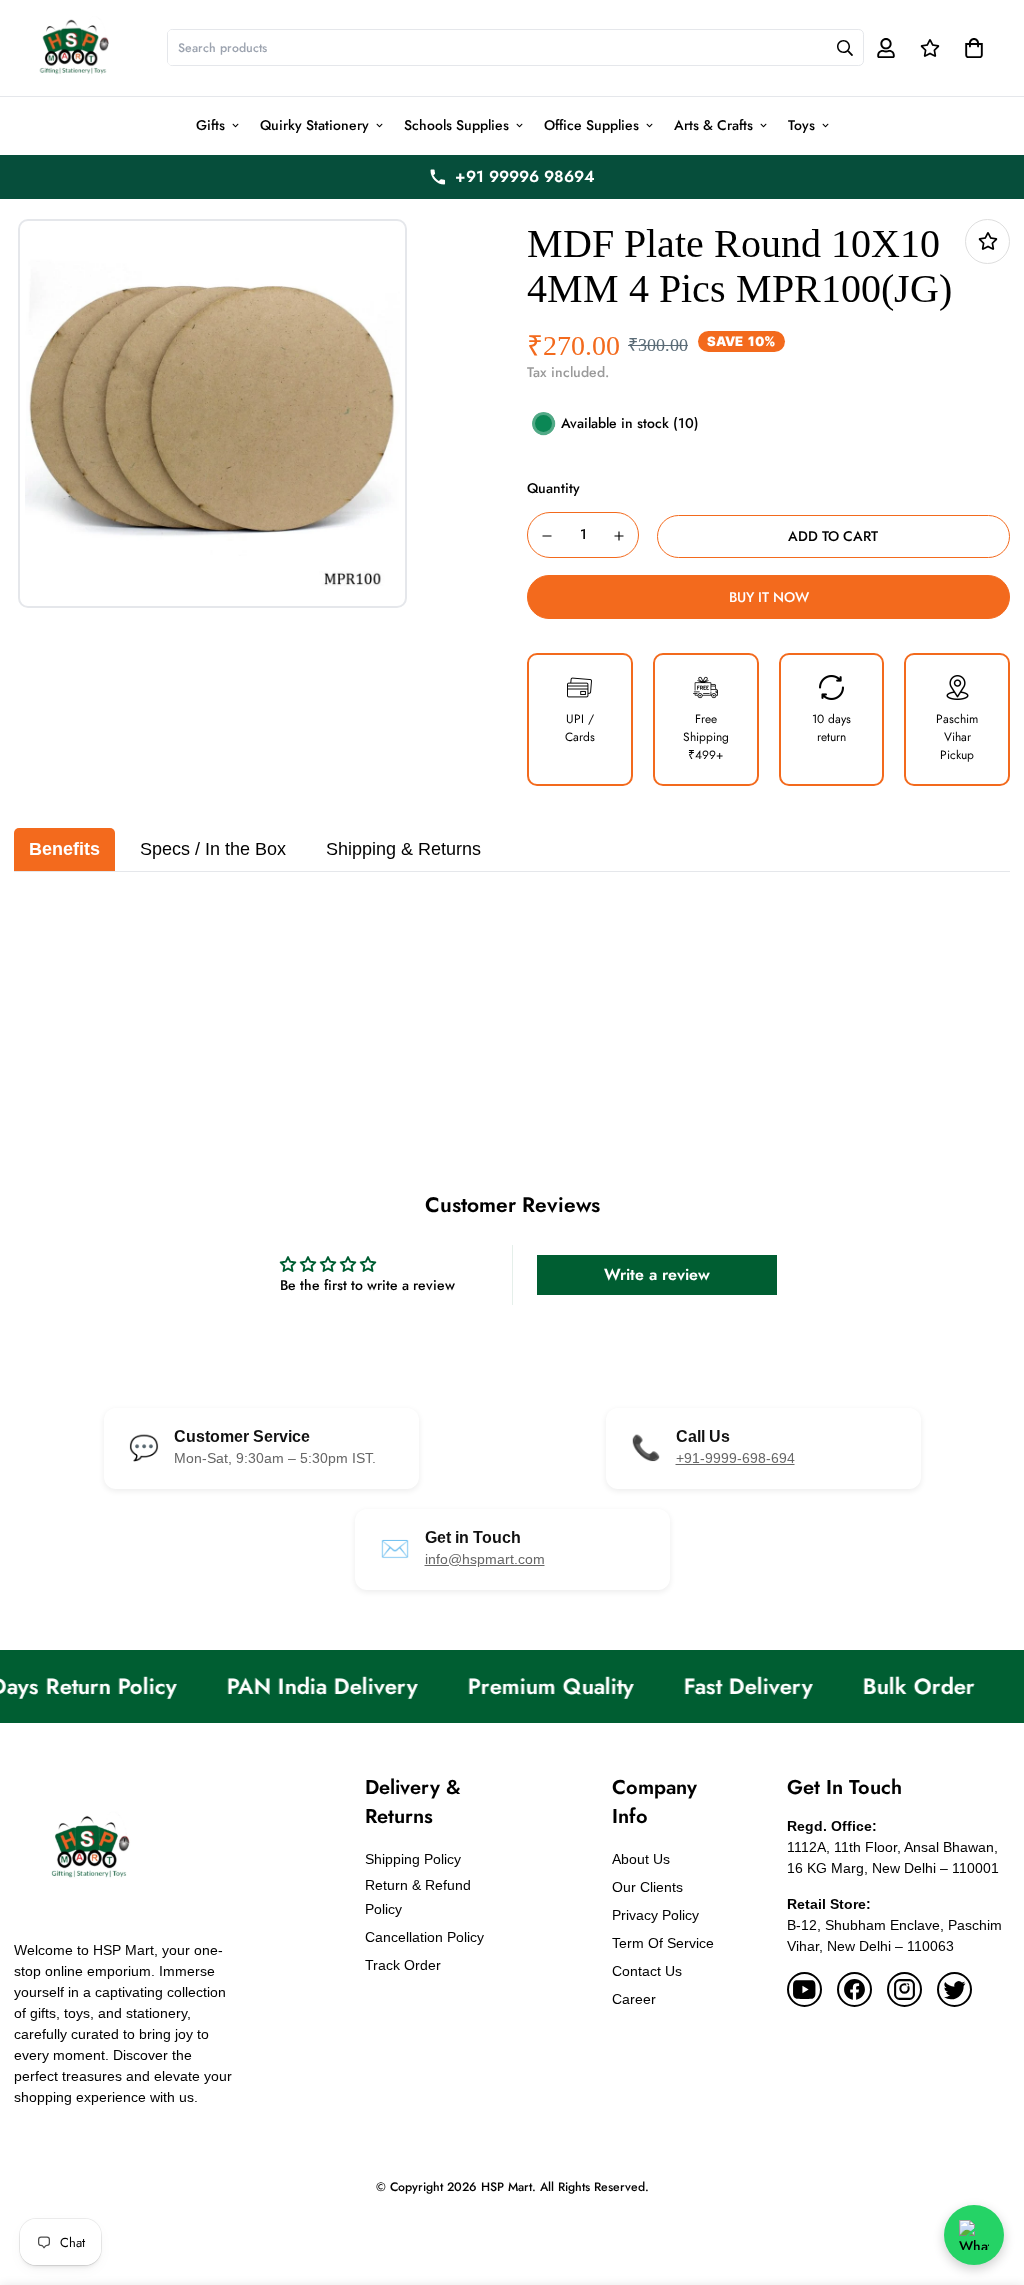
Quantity (553, 488)
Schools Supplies (456, 125)
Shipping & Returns (403, 849)
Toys (801, 125)
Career (634, 1999)
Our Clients (647, 1887)
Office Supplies (591, 125)
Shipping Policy (413, 1859)
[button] (970, 48)
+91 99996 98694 (525, 176)
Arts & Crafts (713, 125)
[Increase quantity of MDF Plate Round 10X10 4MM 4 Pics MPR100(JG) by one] (620, 536)
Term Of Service (663, 1943)
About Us (641, 1859)
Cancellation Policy (424, 1937)
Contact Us (647, 1971)
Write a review (657, 1274)
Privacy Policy (655, 1915)
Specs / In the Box (213, 849)
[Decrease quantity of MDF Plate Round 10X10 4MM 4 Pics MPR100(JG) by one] (547, 536)
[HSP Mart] (73, 48)
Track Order (403, 1965)
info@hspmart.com (485, 1559)
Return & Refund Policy (418, 1897)
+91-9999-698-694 (735, 1458)
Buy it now (769, 597)
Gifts (210, 125)
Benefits (64, 849)
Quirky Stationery (314, 125)
